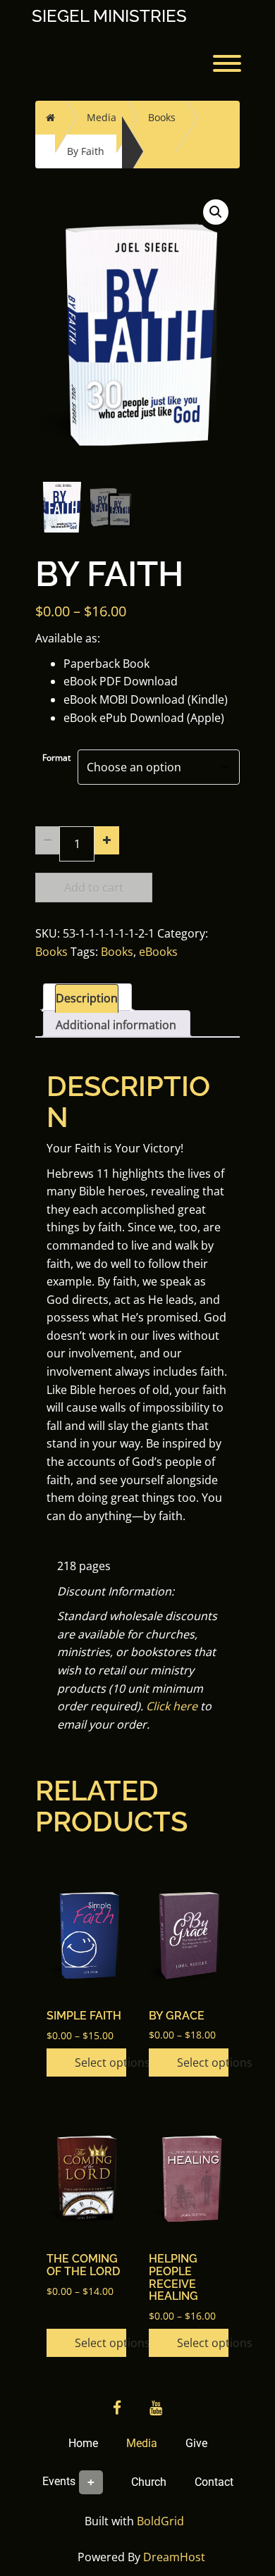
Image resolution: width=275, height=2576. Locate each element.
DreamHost (174, 2557)
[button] (216, 212)
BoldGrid (160, 2521)
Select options (100, 2062)
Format (56, 758)
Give (196, 2443)
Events (59, 2481)
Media (102, 117)
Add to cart (94, 888)
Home (83, 2443)
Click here (172, 1706)
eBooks (158, 952)
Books (162, 117)
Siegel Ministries (109, 16)
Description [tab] (87, 998)
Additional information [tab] (116, 1025)
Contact (214, 2482)
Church (149, 2482)
